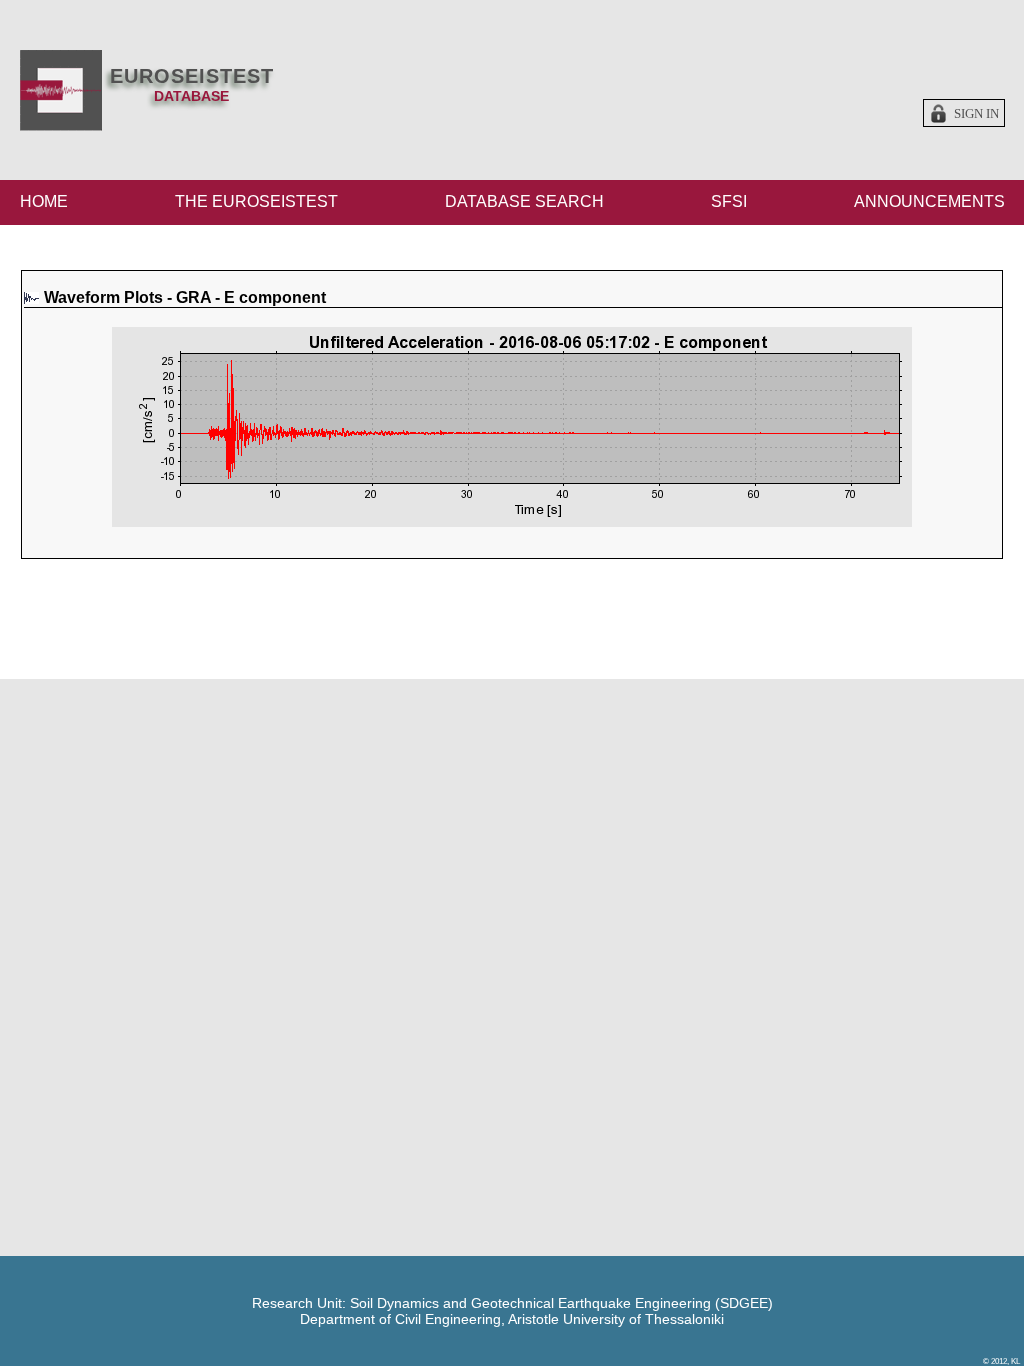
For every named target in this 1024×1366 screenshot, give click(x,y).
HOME (44, 201)
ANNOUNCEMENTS (929, 201)
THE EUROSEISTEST (256, 201)
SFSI (729, 201)
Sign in (976, 114)
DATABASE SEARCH (524, 201)
